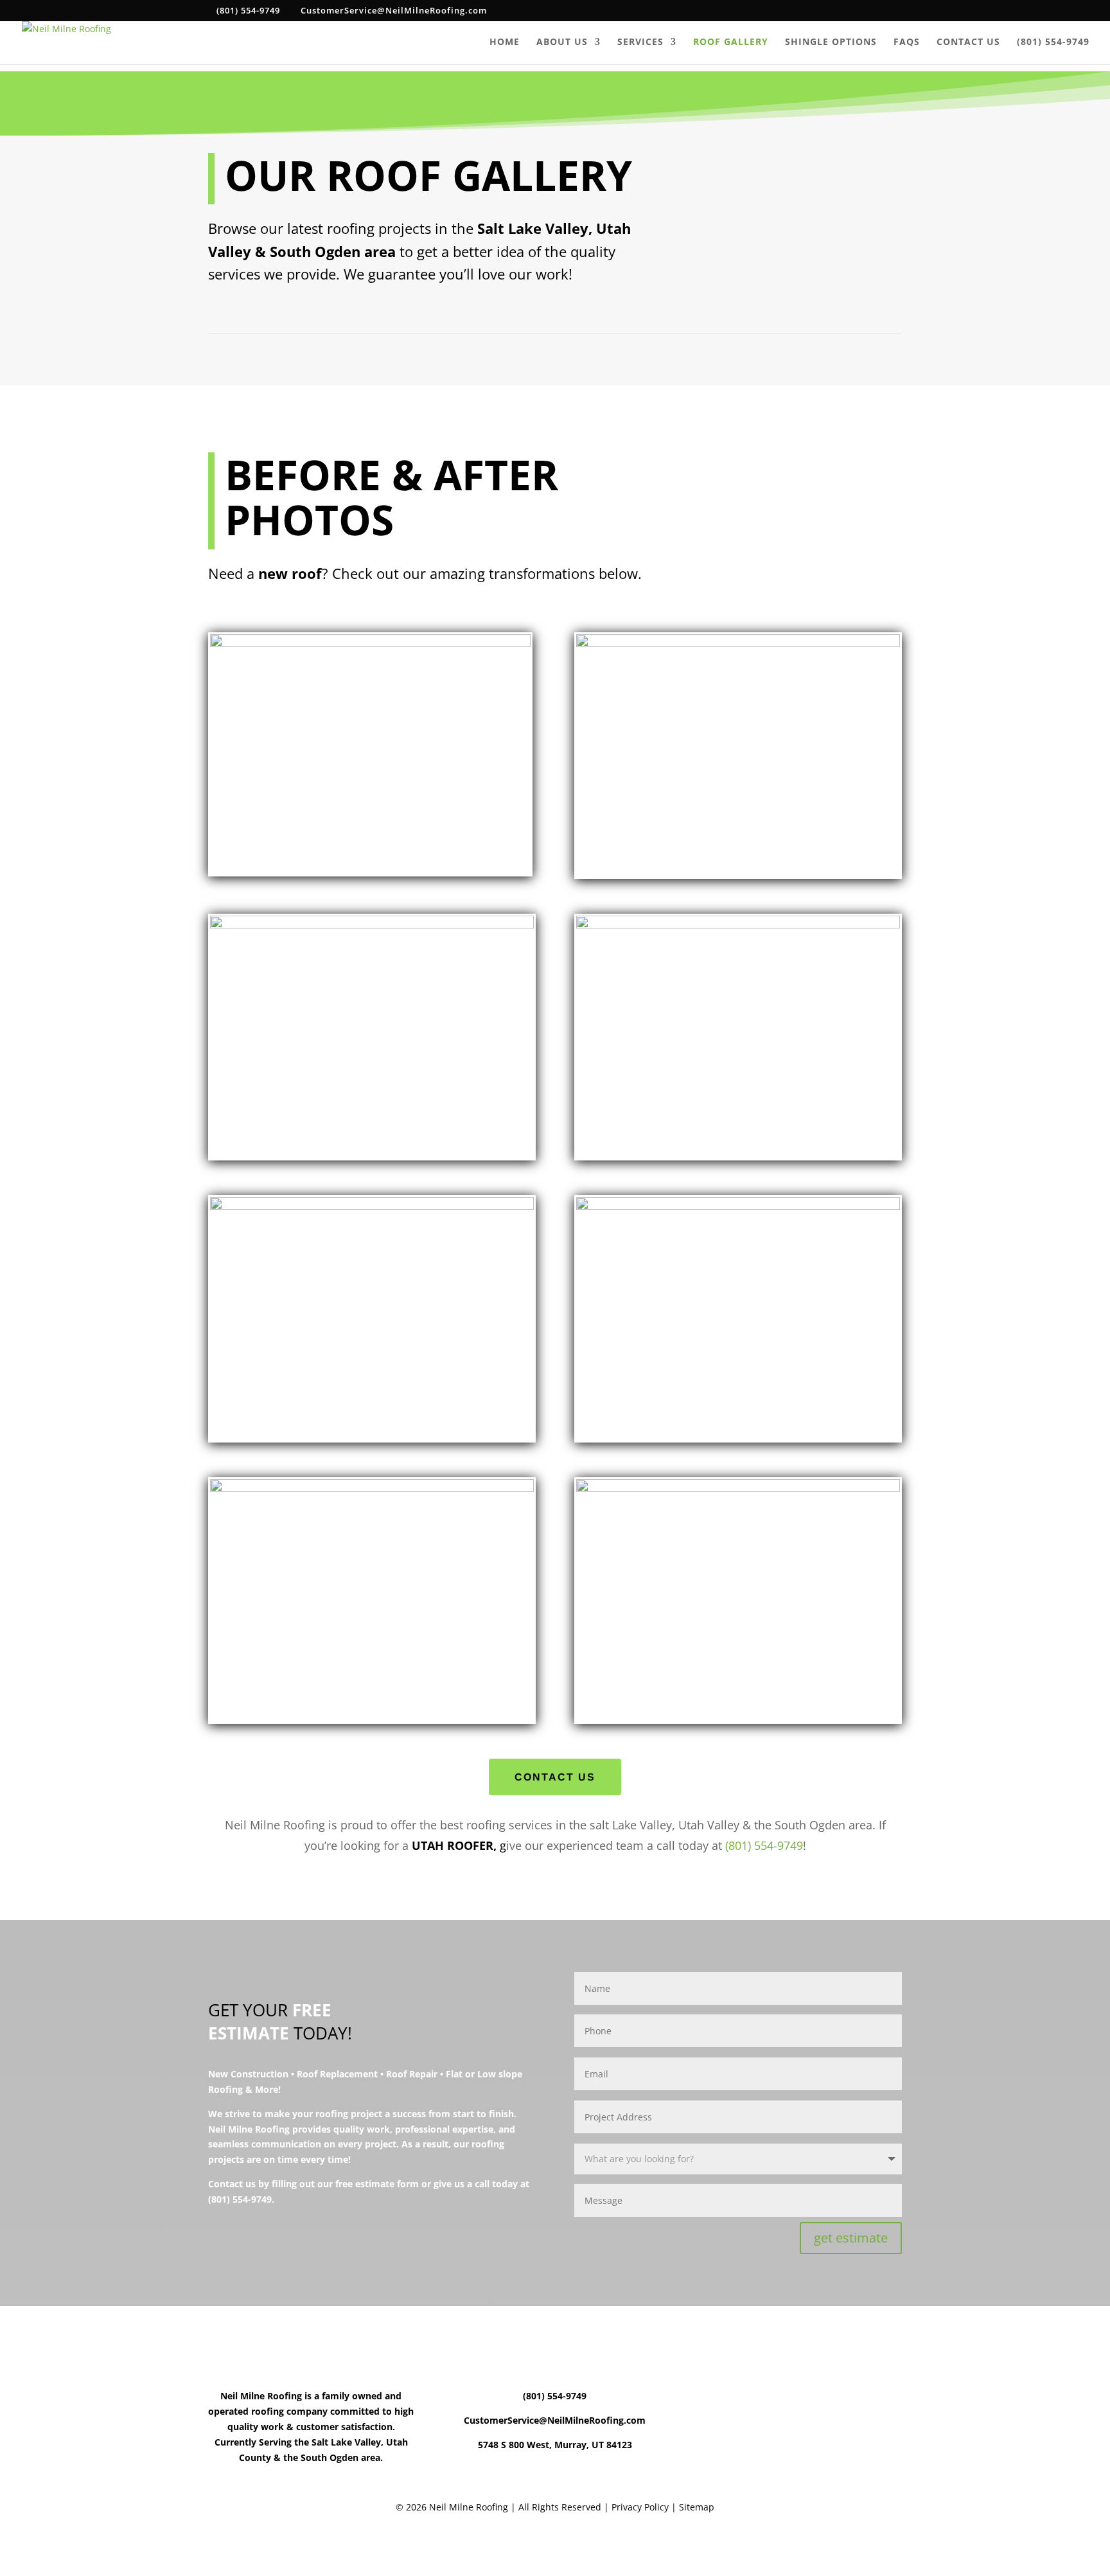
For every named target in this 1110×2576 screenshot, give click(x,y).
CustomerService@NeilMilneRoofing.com (555, 2420)
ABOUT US (562, 42)
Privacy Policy (639, 2507)
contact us (555, 1777)
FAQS (907, 42)
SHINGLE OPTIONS (831, 42)
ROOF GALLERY (731, 42)
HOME (505, 42)
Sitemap (697, 2507)
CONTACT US (968, 42)
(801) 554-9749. (241, 2199)
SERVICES (640, 42)
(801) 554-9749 (1053, 42)
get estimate (851, 2238)
